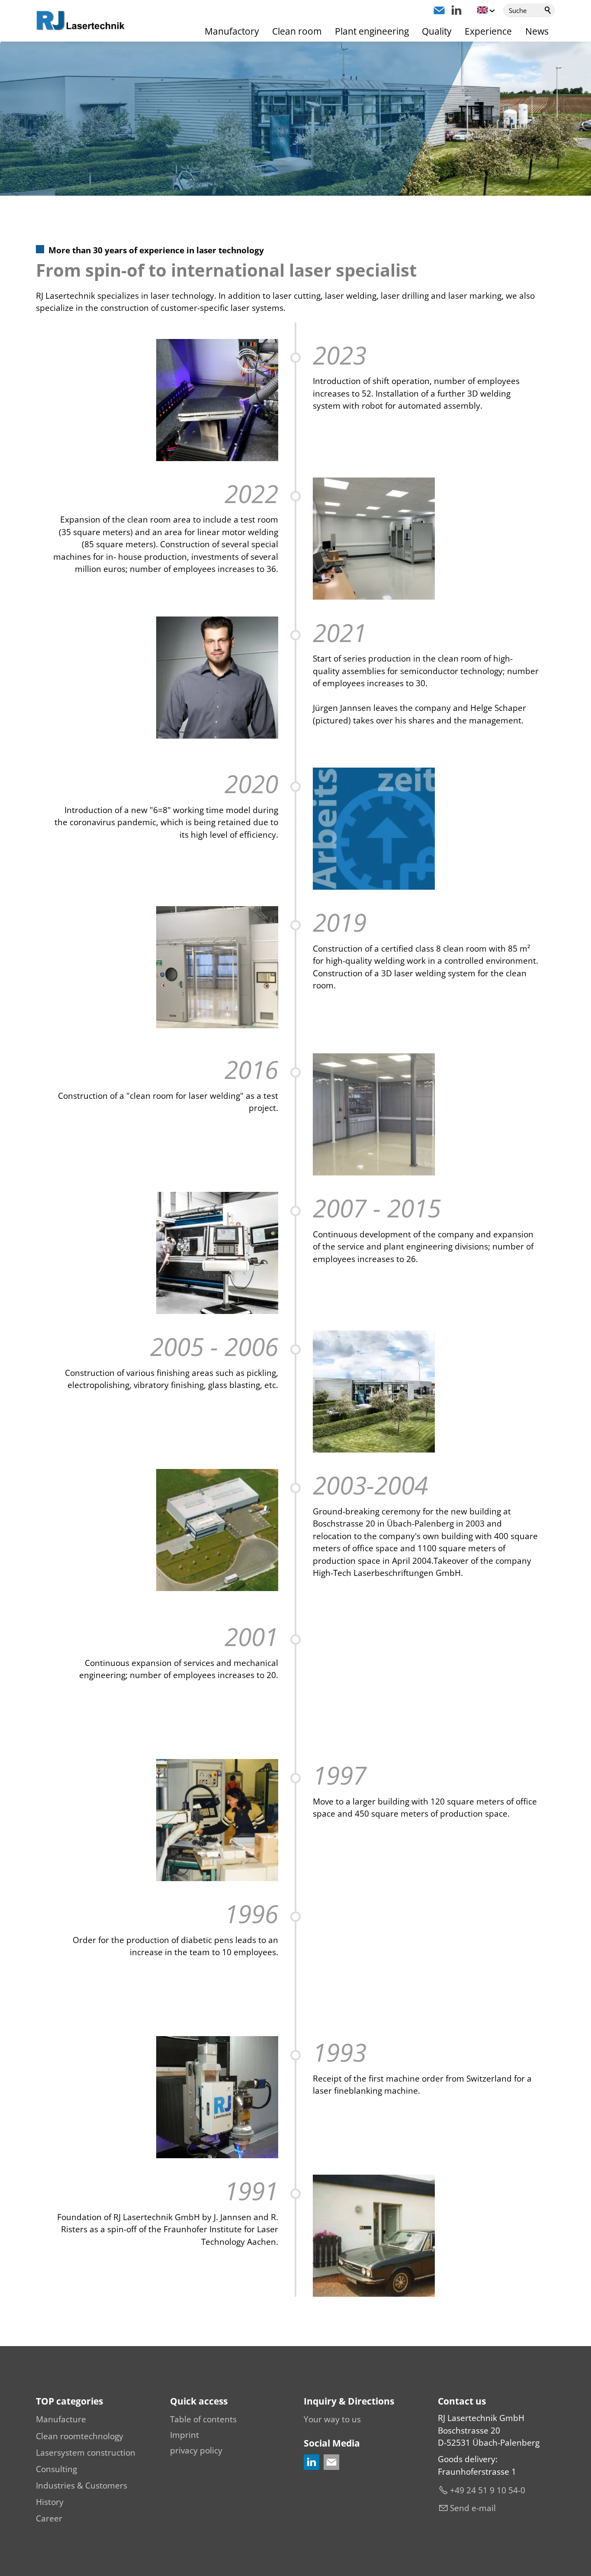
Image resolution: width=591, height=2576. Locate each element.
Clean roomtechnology (80, 2436)
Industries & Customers (82, 2486)
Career (49, 2518)
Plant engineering (372, 31)
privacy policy (196, 2450)
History (50, 2502)
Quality (437, 31)
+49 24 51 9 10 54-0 (488, 2490)
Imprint (185, 2435)
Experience (488, 31)
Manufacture (61, 2419)
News (537, 31)
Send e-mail (473, 2508)
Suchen (548, 10)
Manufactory (232, 31)
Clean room (297, 31)
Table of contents (203, 2419)
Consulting (56, 2469)
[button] (439, 10)
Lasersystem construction (86, 2453)
